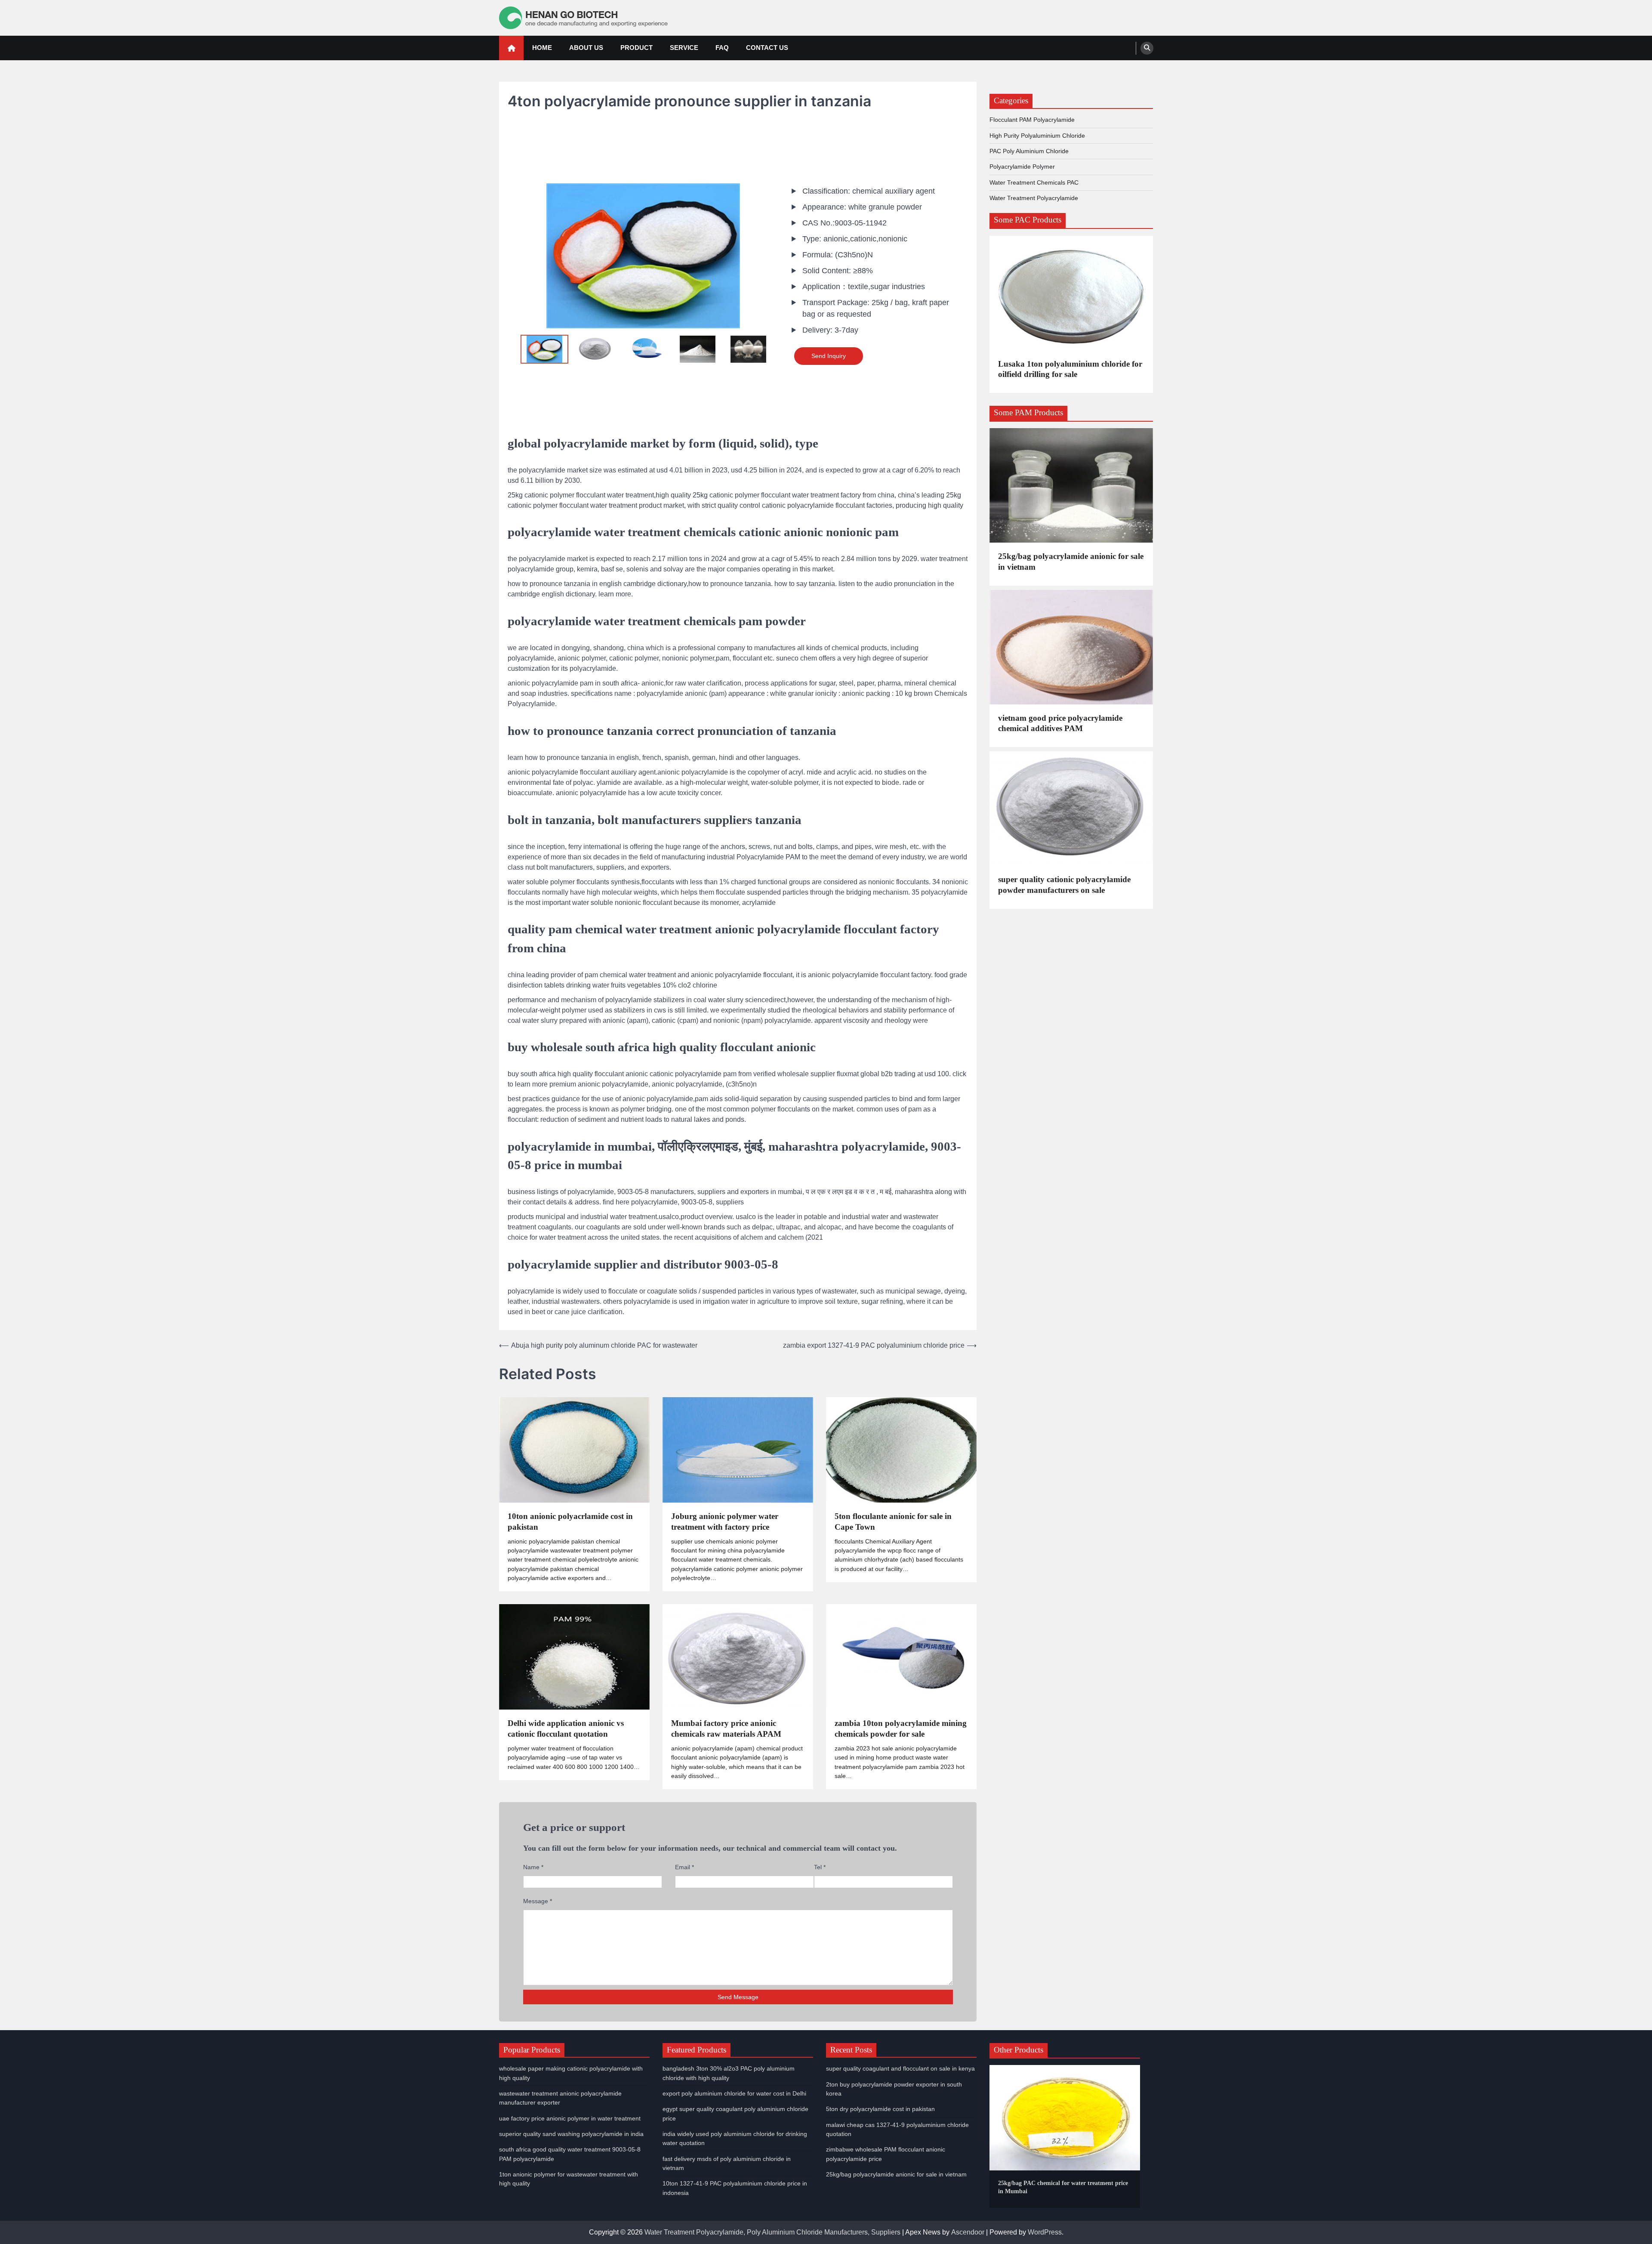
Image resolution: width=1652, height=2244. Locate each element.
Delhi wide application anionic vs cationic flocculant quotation (566, 1729)
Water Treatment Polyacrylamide (1034, 198)
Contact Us (767, 48)
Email (684, 1867)
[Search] (1147, 48)
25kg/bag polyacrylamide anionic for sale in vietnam (1071, 562)
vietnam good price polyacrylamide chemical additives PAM (1060, 723)
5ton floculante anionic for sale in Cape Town (893, 1522)
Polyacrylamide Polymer (1022, 167)
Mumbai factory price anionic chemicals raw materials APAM (726, 1729)
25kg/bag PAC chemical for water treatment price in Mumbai (1063, 2187)
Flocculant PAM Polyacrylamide (1032, 120)
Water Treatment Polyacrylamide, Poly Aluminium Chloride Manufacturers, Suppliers (772, 2232)
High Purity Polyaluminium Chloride (1037, 136)
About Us (586, 48)
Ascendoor (968, 2232)
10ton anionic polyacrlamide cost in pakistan (570, 1522)
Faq (722, 48)
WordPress (1045, 2232)
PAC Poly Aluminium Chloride (1029, 151)
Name (533, 1867)
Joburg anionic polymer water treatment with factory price (725, 1522)
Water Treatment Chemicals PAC (1034, 182)
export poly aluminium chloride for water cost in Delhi (734, 2093)
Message (538, 1901)
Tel (820, 1867)
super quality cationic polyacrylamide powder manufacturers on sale (1064, 885)
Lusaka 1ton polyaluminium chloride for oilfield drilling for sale (1070, 369)
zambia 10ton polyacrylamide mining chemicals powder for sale (901, 1729)
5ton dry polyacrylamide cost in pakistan (880, 2109)
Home (542, 48)
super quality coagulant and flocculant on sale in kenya (900, 2068)
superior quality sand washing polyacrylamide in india (571, 2134)
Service (684, 48)
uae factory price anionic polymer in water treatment (570, 2118)
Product (636, 48)
